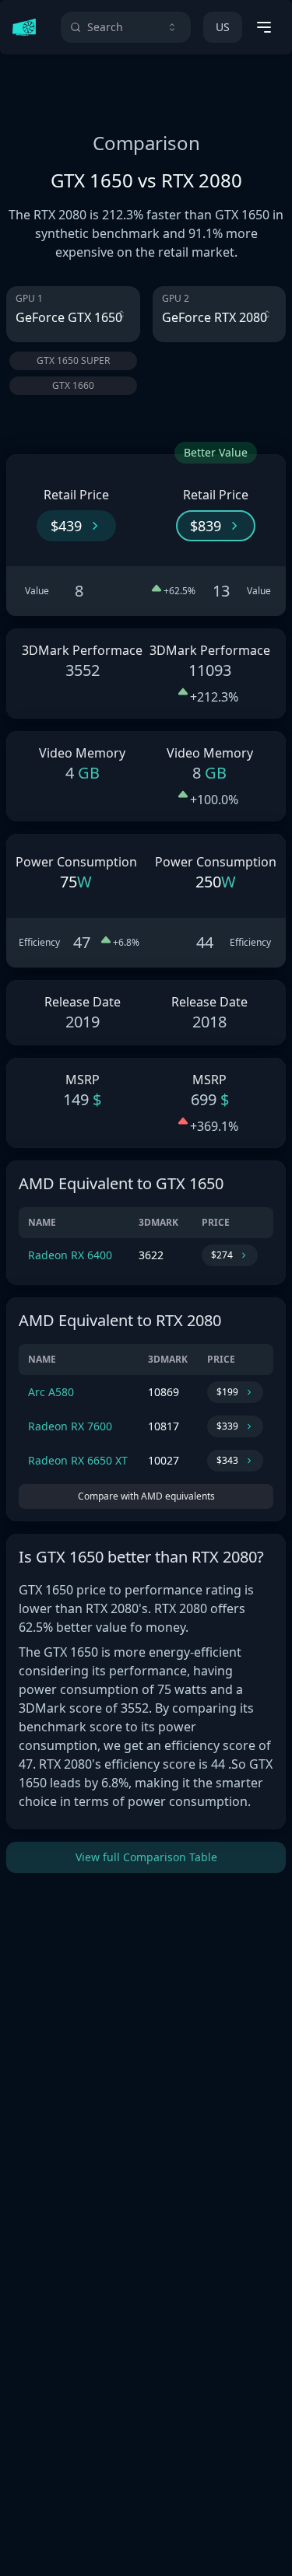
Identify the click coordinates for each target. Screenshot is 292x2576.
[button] (76, 526)
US (223, 27)
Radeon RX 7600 (70, 1426)
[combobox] (126, 27)
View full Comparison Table (146, 1857)
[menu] (264, 27)
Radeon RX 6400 (70, 1255)
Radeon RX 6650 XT (78, 1460)
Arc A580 (51, 1392)
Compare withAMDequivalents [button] (146, 1496)
